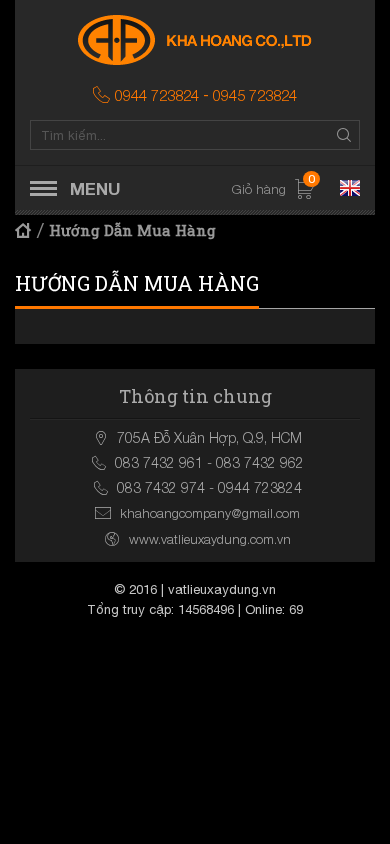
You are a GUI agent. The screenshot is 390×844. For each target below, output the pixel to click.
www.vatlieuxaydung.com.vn (210, 539)
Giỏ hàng (273, 189)
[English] (350, 188)
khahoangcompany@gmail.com (210, 513)
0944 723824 (157, 95)
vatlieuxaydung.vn (222, 589)
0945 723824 (255, 95)
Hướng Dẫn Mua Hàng (132, 230)
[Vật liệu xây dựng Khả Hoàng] (195, 40)
